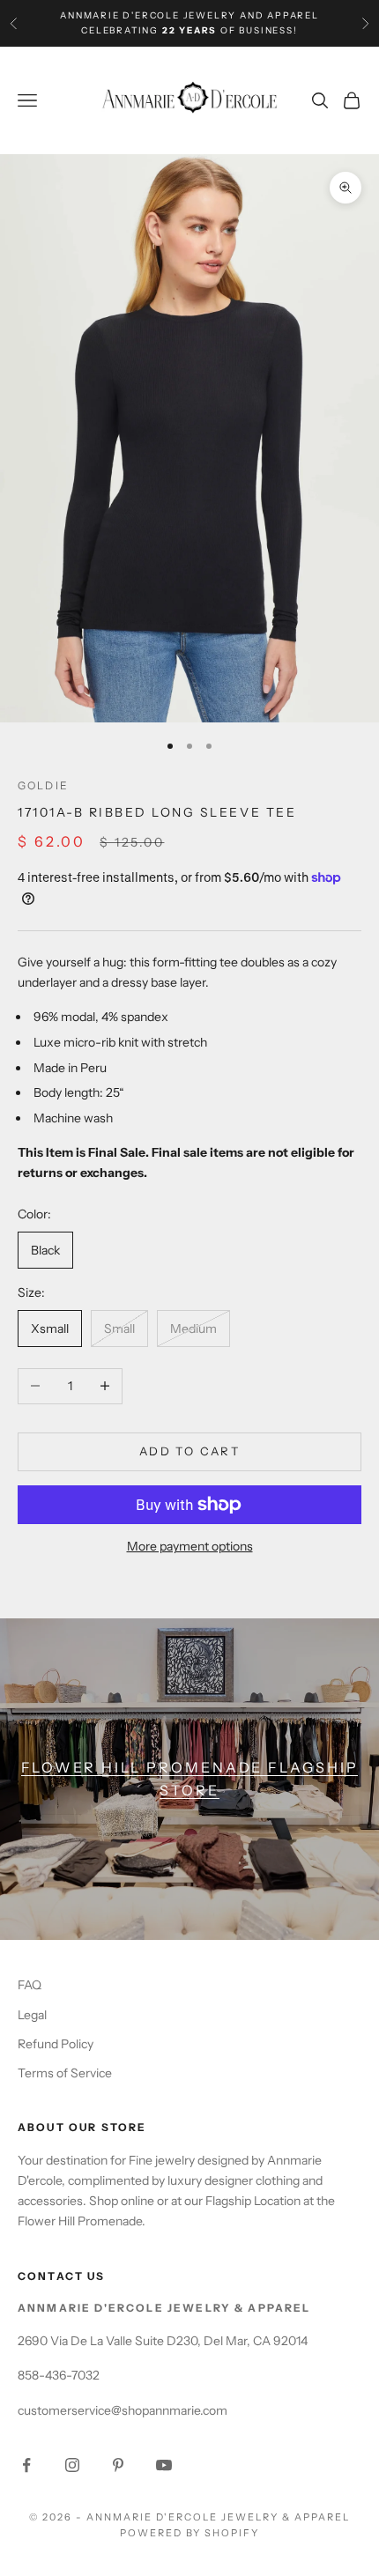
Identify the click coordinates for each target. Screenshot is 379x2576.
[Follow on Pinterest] (118, 2465)
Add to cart (189, 1451)
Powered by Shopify (190, 2533)
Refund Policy (56, 2044)
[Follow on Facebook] (26, 2465)
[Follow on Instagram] (72, 2465)
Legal (32, 2015)
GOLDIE (43, 785)
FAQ (30, 1985)
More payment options (190, 1546)
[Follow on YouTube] (164, 2465)
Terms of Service (65, 2073)
